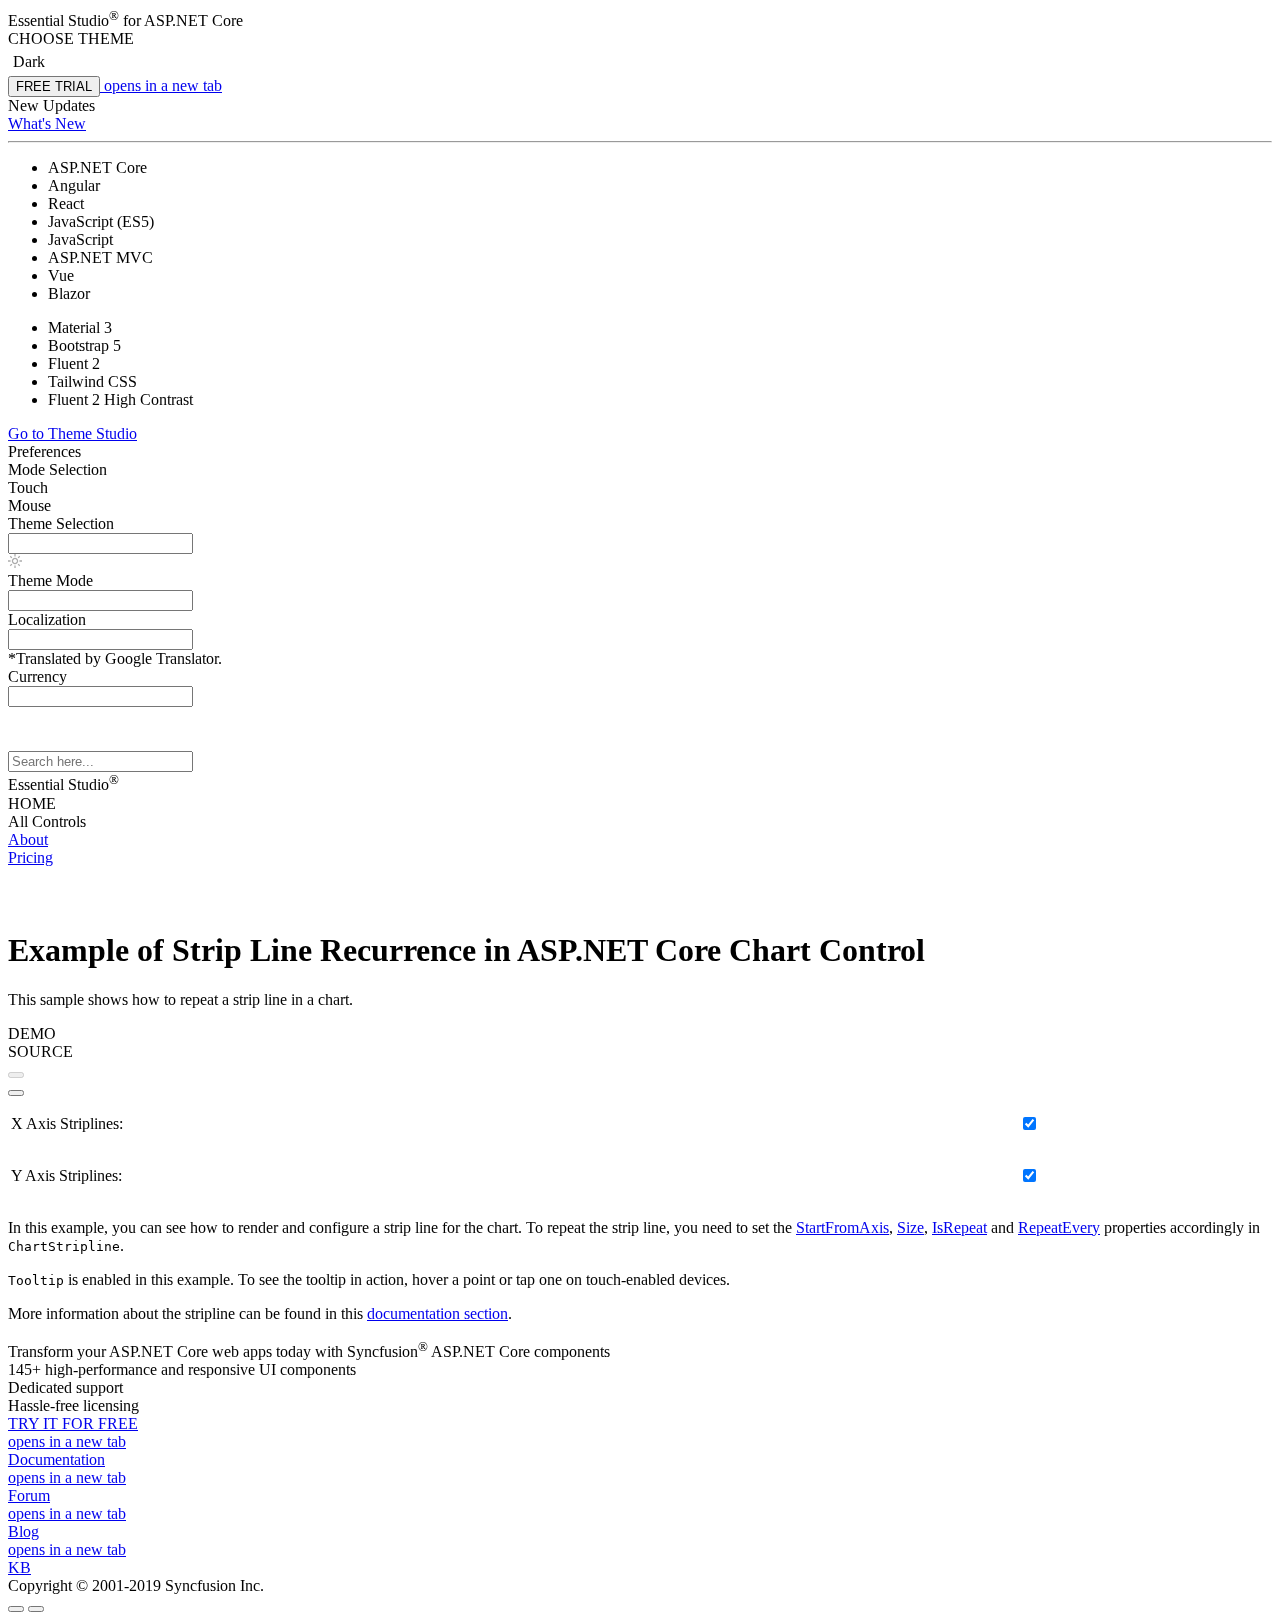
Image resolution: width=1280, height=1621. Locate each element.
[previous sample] (16, 1075)
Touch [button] (28, 487)
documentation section (437, 1313)
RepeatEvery (1059, 1227)
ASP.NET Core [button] (193, 20)
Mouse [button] (29, 505)
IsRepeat (959, 1227)
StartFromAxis (842, 1227)
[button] (640, 39)
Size (910, 1227)
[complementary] (640, 120)
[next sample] (16, 1093)
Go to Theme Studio (72, 433)
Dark (29, 61)
